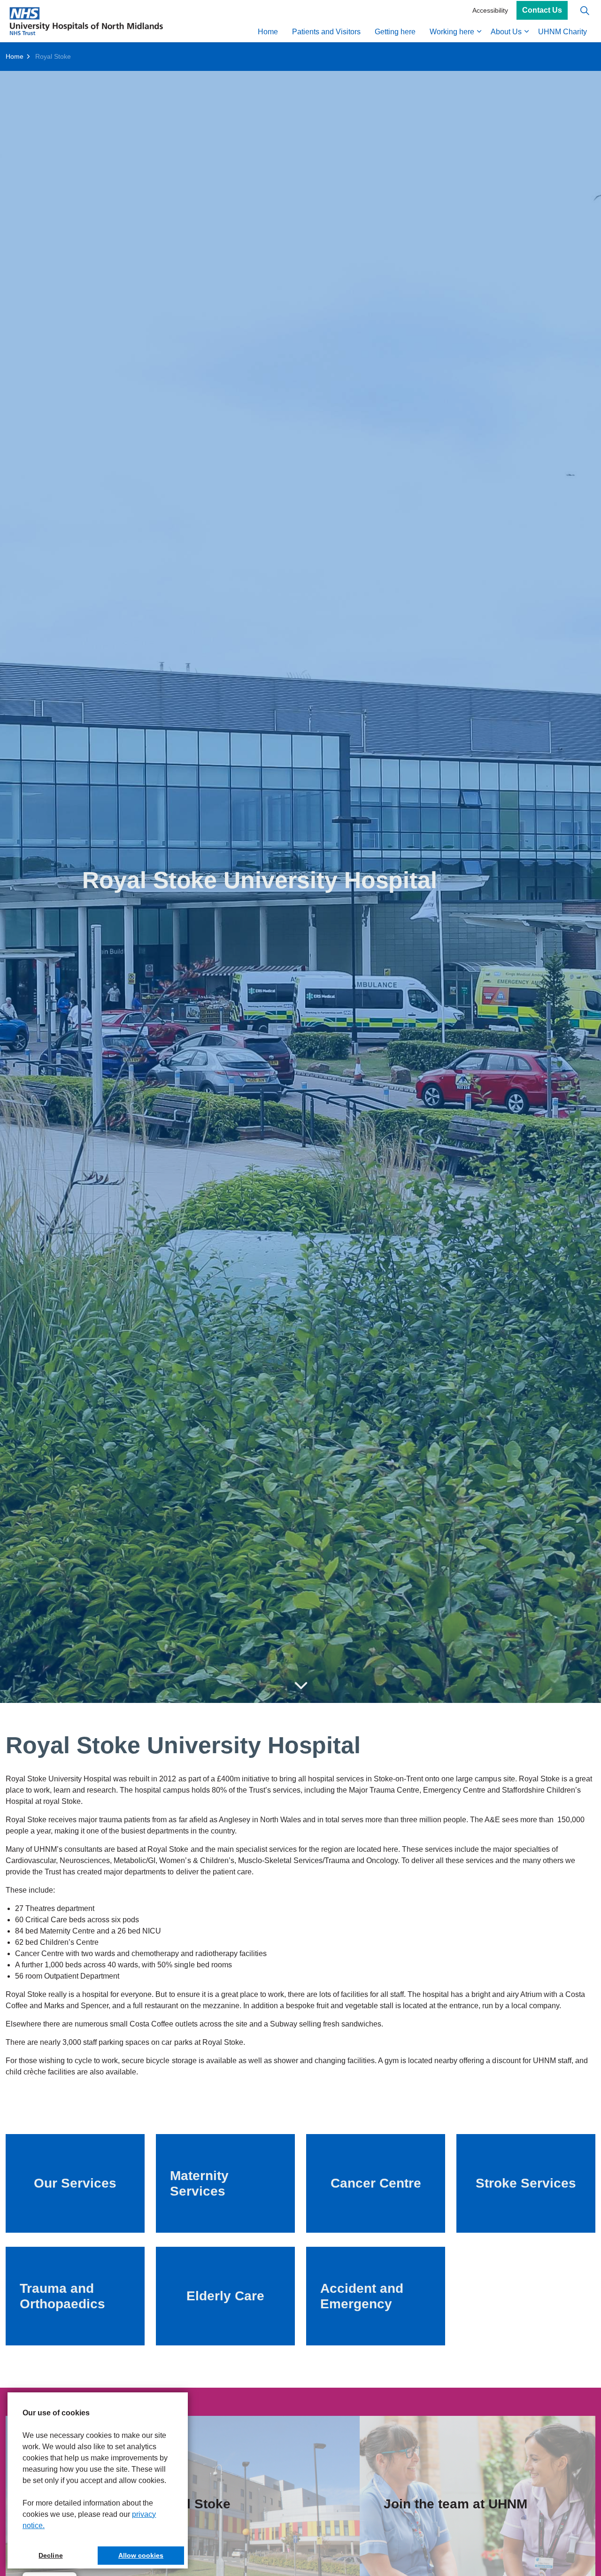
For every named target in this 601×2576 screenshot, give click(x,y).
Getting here (395, 32)
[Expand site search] (585, 11)
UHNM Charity (562, 32)
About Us (506, 32)
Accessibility (490, 10)
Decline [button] (50, 2555)
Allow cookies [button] (141, 2555)
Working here (452, 32)
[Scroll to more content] (300, 1686)
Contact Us (542, 11)
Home (268, 32)
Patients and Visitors (326, 32)
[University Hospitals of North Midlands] (86, 21)
